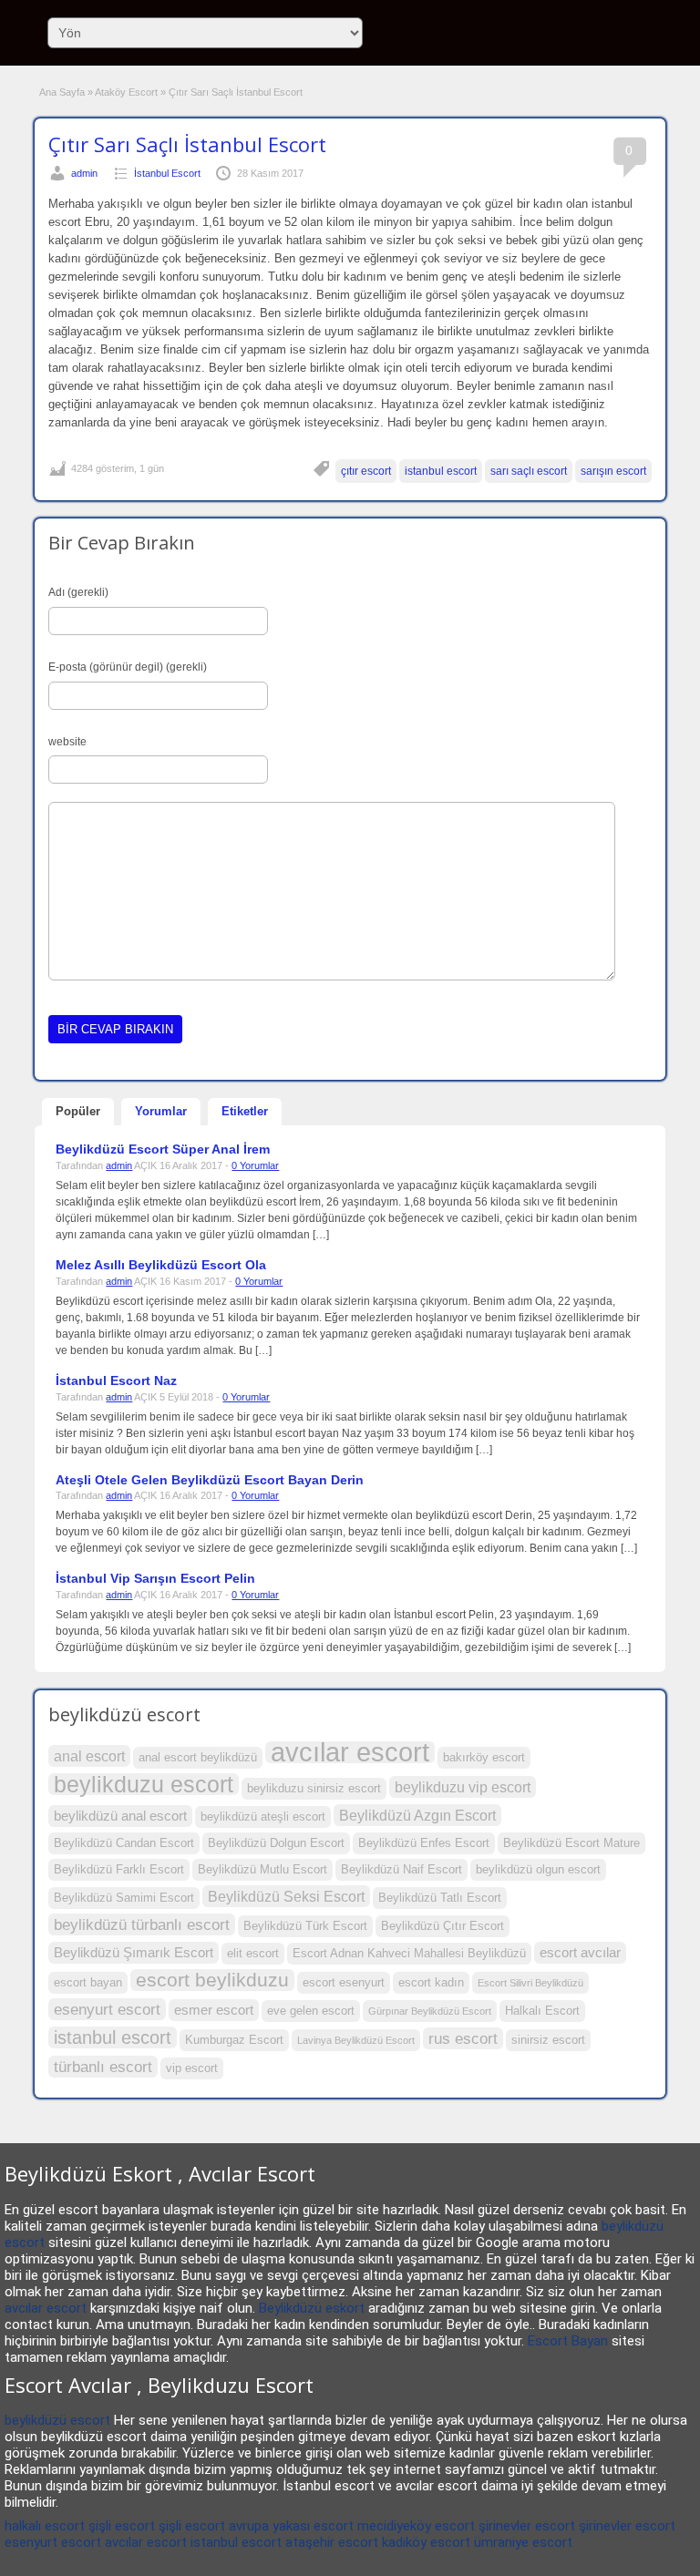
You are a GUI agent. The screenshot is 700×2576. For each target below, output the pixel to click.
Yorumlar (161, 1111)
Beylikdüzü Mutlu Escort (262, 1869)
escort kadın (431, 1982)
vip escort (192, 2068)
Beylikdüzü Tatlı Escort (440, 1898)
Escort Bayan (568, 2341)
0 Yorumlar (255, 1165)
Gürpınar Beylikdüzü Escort (430, 2011)
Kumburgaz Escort (234, 2040)
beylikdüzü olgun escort (538, 1869)
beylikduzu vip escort (463, 1787)
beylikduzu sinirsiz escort (314, 1788)
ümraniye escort (523, 2542)
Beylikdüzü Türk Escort (305, 1926)
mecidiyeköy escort (416, 2526)
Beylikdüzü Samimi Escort (124, 1898)
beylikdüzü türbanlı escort (142, 1924)
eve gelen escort (311, 2011)
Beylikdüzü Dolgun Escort (276, 1843)
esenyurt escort (107, 2009)
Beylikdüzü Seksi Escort (286, 1896)
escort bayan (88, 1982)
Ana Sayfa (62, 92)
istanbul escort (441, 471)
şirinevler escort (527, 2526)
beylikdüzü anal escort (120, 1816)
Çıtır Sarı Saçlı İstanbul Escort (187, 144)
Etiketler (245, 1111)
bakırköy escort (484, 1757)
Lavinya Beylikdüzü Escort (356, 2040)
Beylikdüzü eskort (312, 2308)
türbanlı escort (103, 2067)
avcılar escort (350, 1752)
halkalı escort (45, 2526)
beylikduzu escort (144, 1784)
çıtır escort (366, 471)
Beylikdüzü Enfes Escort (424, 1843)
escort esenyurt (344, 1982)
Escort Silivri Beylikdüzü (530, 1983)
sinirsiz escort (548, 2040)
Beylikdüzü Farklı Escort (119, 1869)
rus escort (463, 2038)
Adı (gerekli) (78, 592)
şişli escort (122, 2526)
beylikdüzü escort (57, 2420)
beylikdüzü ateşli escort (263, 1817)
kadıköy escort (426, 2542)
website (67, 742)
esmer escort (214, 2010)
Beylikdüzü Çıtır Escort (443, 1926)
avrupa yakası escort (291, 2526)
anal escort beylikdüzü (198, 1757)
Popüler (78, 1111)
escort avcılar (580, 1953)
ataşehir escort (332, 2542)
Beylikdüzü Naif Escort (401, 1869)
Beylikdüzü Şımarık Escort (134, 1953)
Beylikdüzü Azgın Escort (417, 1815)
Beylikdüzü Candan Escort (124, 1843)
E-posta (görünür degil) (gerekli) (128, 667)
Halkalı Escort (542, 2011)
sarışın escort (613, 471)
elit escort (253, 1953)
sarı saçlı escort (529, 471)
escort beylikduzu (212, 1980)
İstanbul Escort (167, 173)
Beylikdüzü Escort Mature (571, 1843)
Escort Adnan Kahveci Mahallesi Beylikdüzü (409, 1953)
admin (84, 173)
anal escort (89, 1756)
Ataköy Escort (126, 92)
